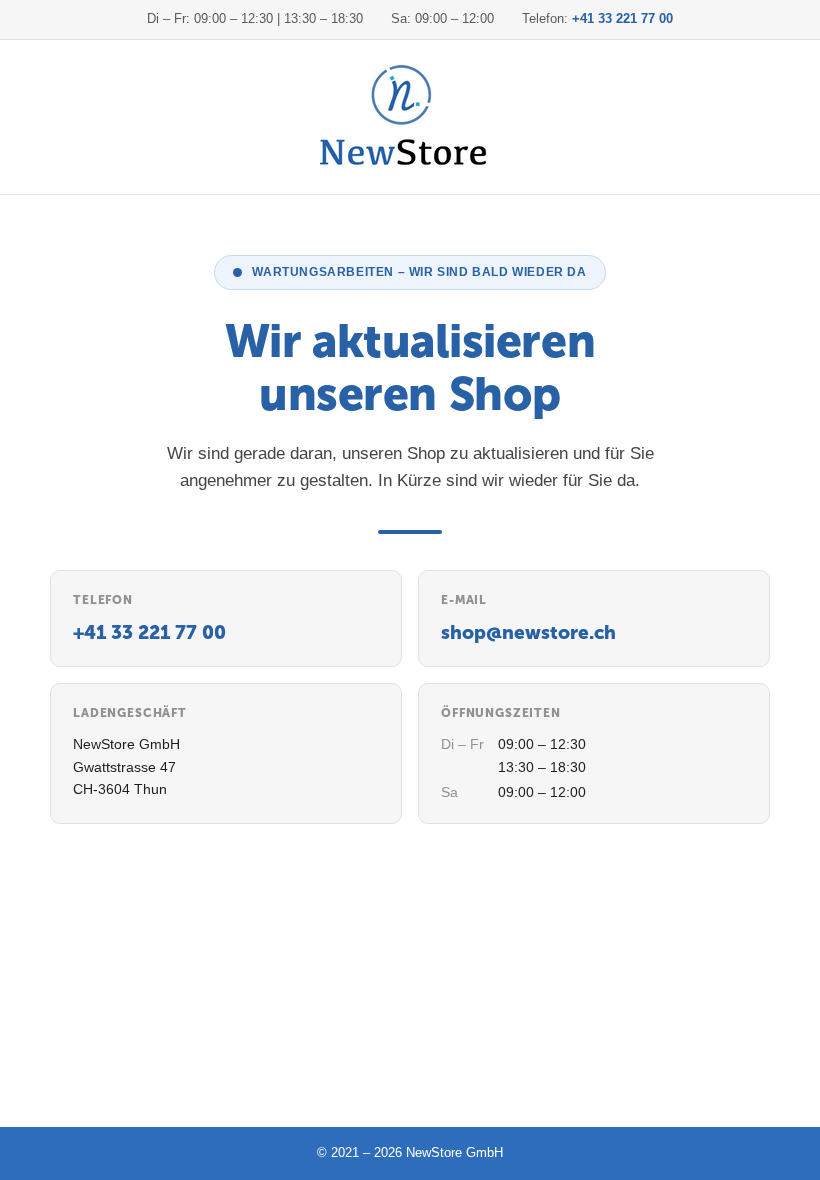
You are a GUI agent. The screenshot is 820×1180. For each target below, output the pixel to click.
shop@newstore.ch (528, 632)
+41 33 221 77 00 (622, 18)
